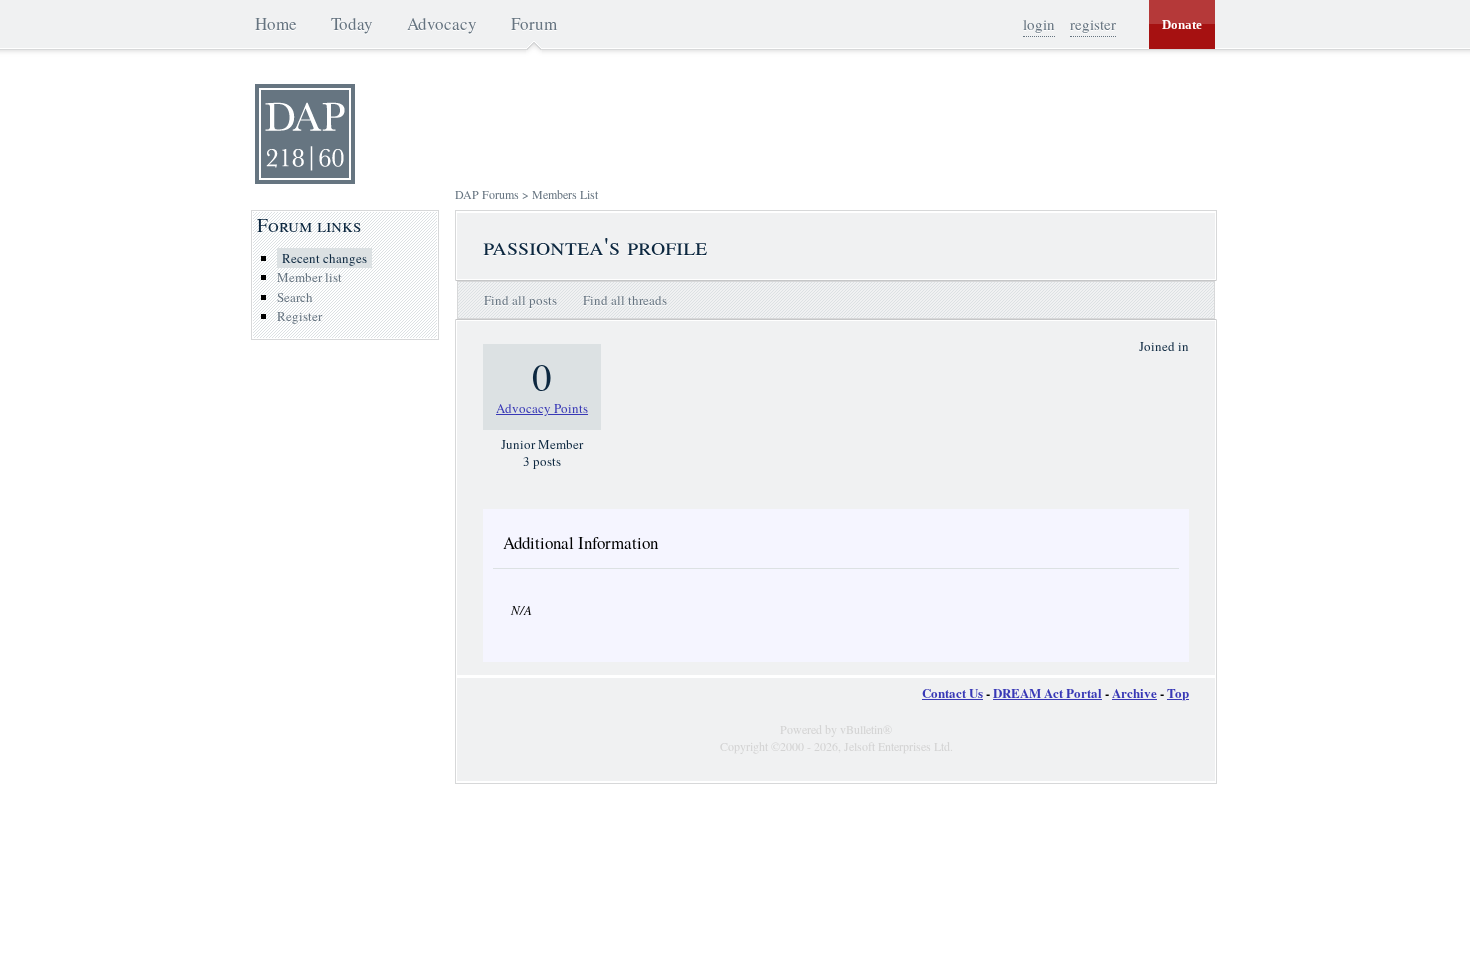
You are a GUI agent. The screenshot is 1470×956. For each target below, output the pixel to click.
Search (295, 297)
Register (299, 316)
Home (276, 23)
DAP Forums (487, 194)
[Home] (305, 179)
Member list (309, 277)
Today (352, 23)
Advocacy (442, 23)
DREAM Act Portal (1047, 692)
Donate (1182, 24)
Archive (1134, 692)
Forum (534, 23)
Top (1178, 692)
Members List (565, 194)
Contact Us (952, 692)
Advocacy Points (542, 408)
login (1039, 24)
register (1093, 24)
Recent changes (324, 258)
